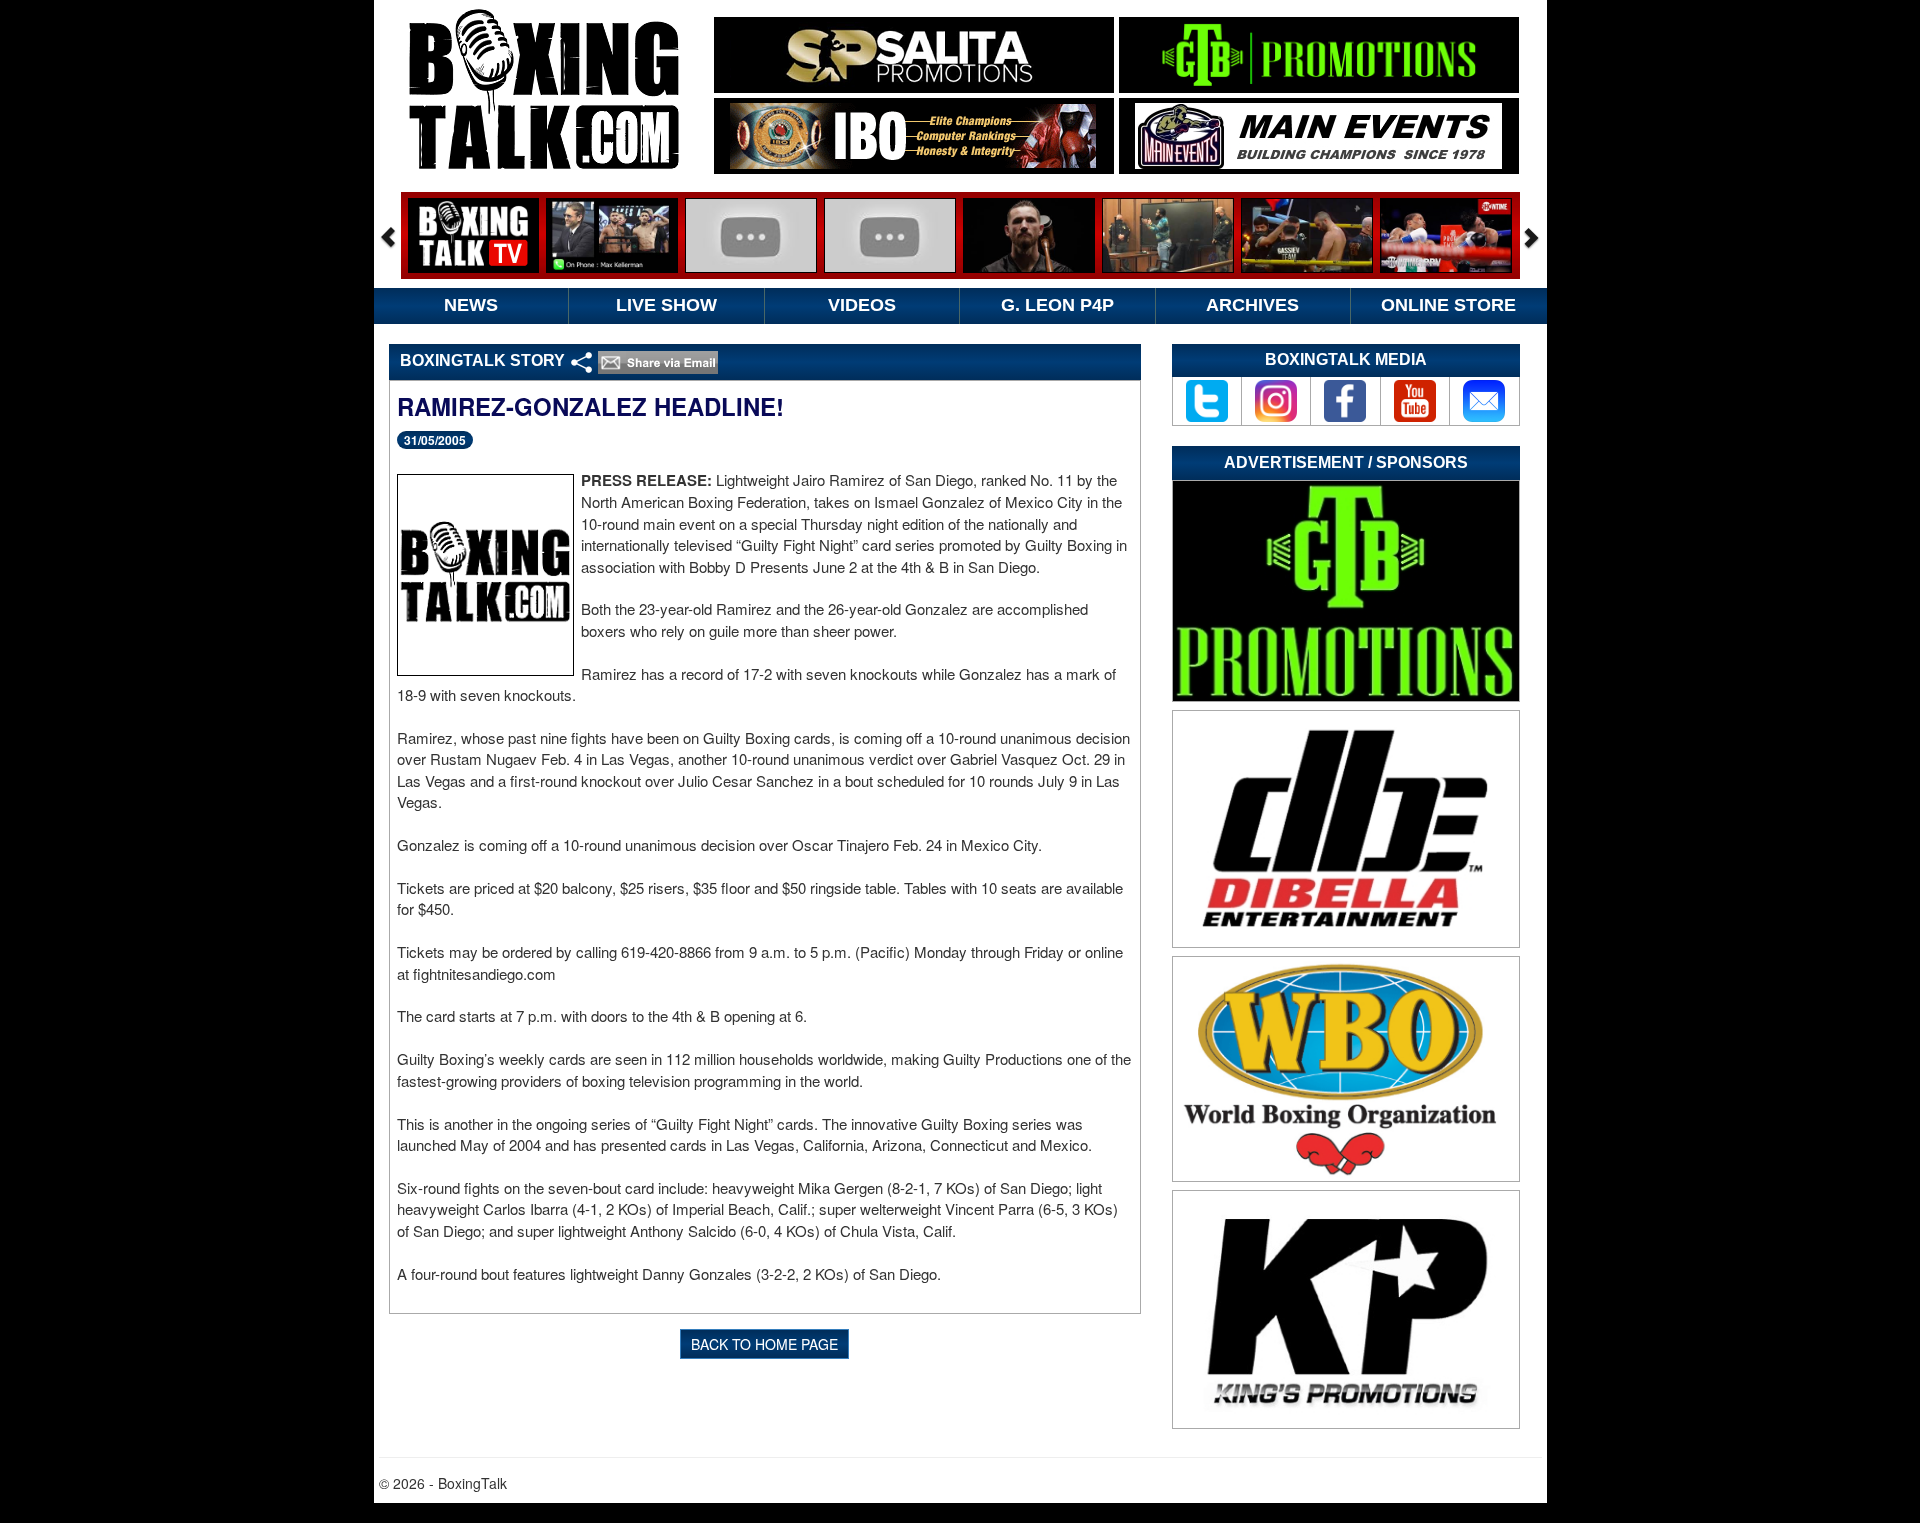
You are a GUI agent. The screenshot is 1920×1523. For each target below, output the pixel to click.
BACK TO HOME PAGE (764, 1344)
